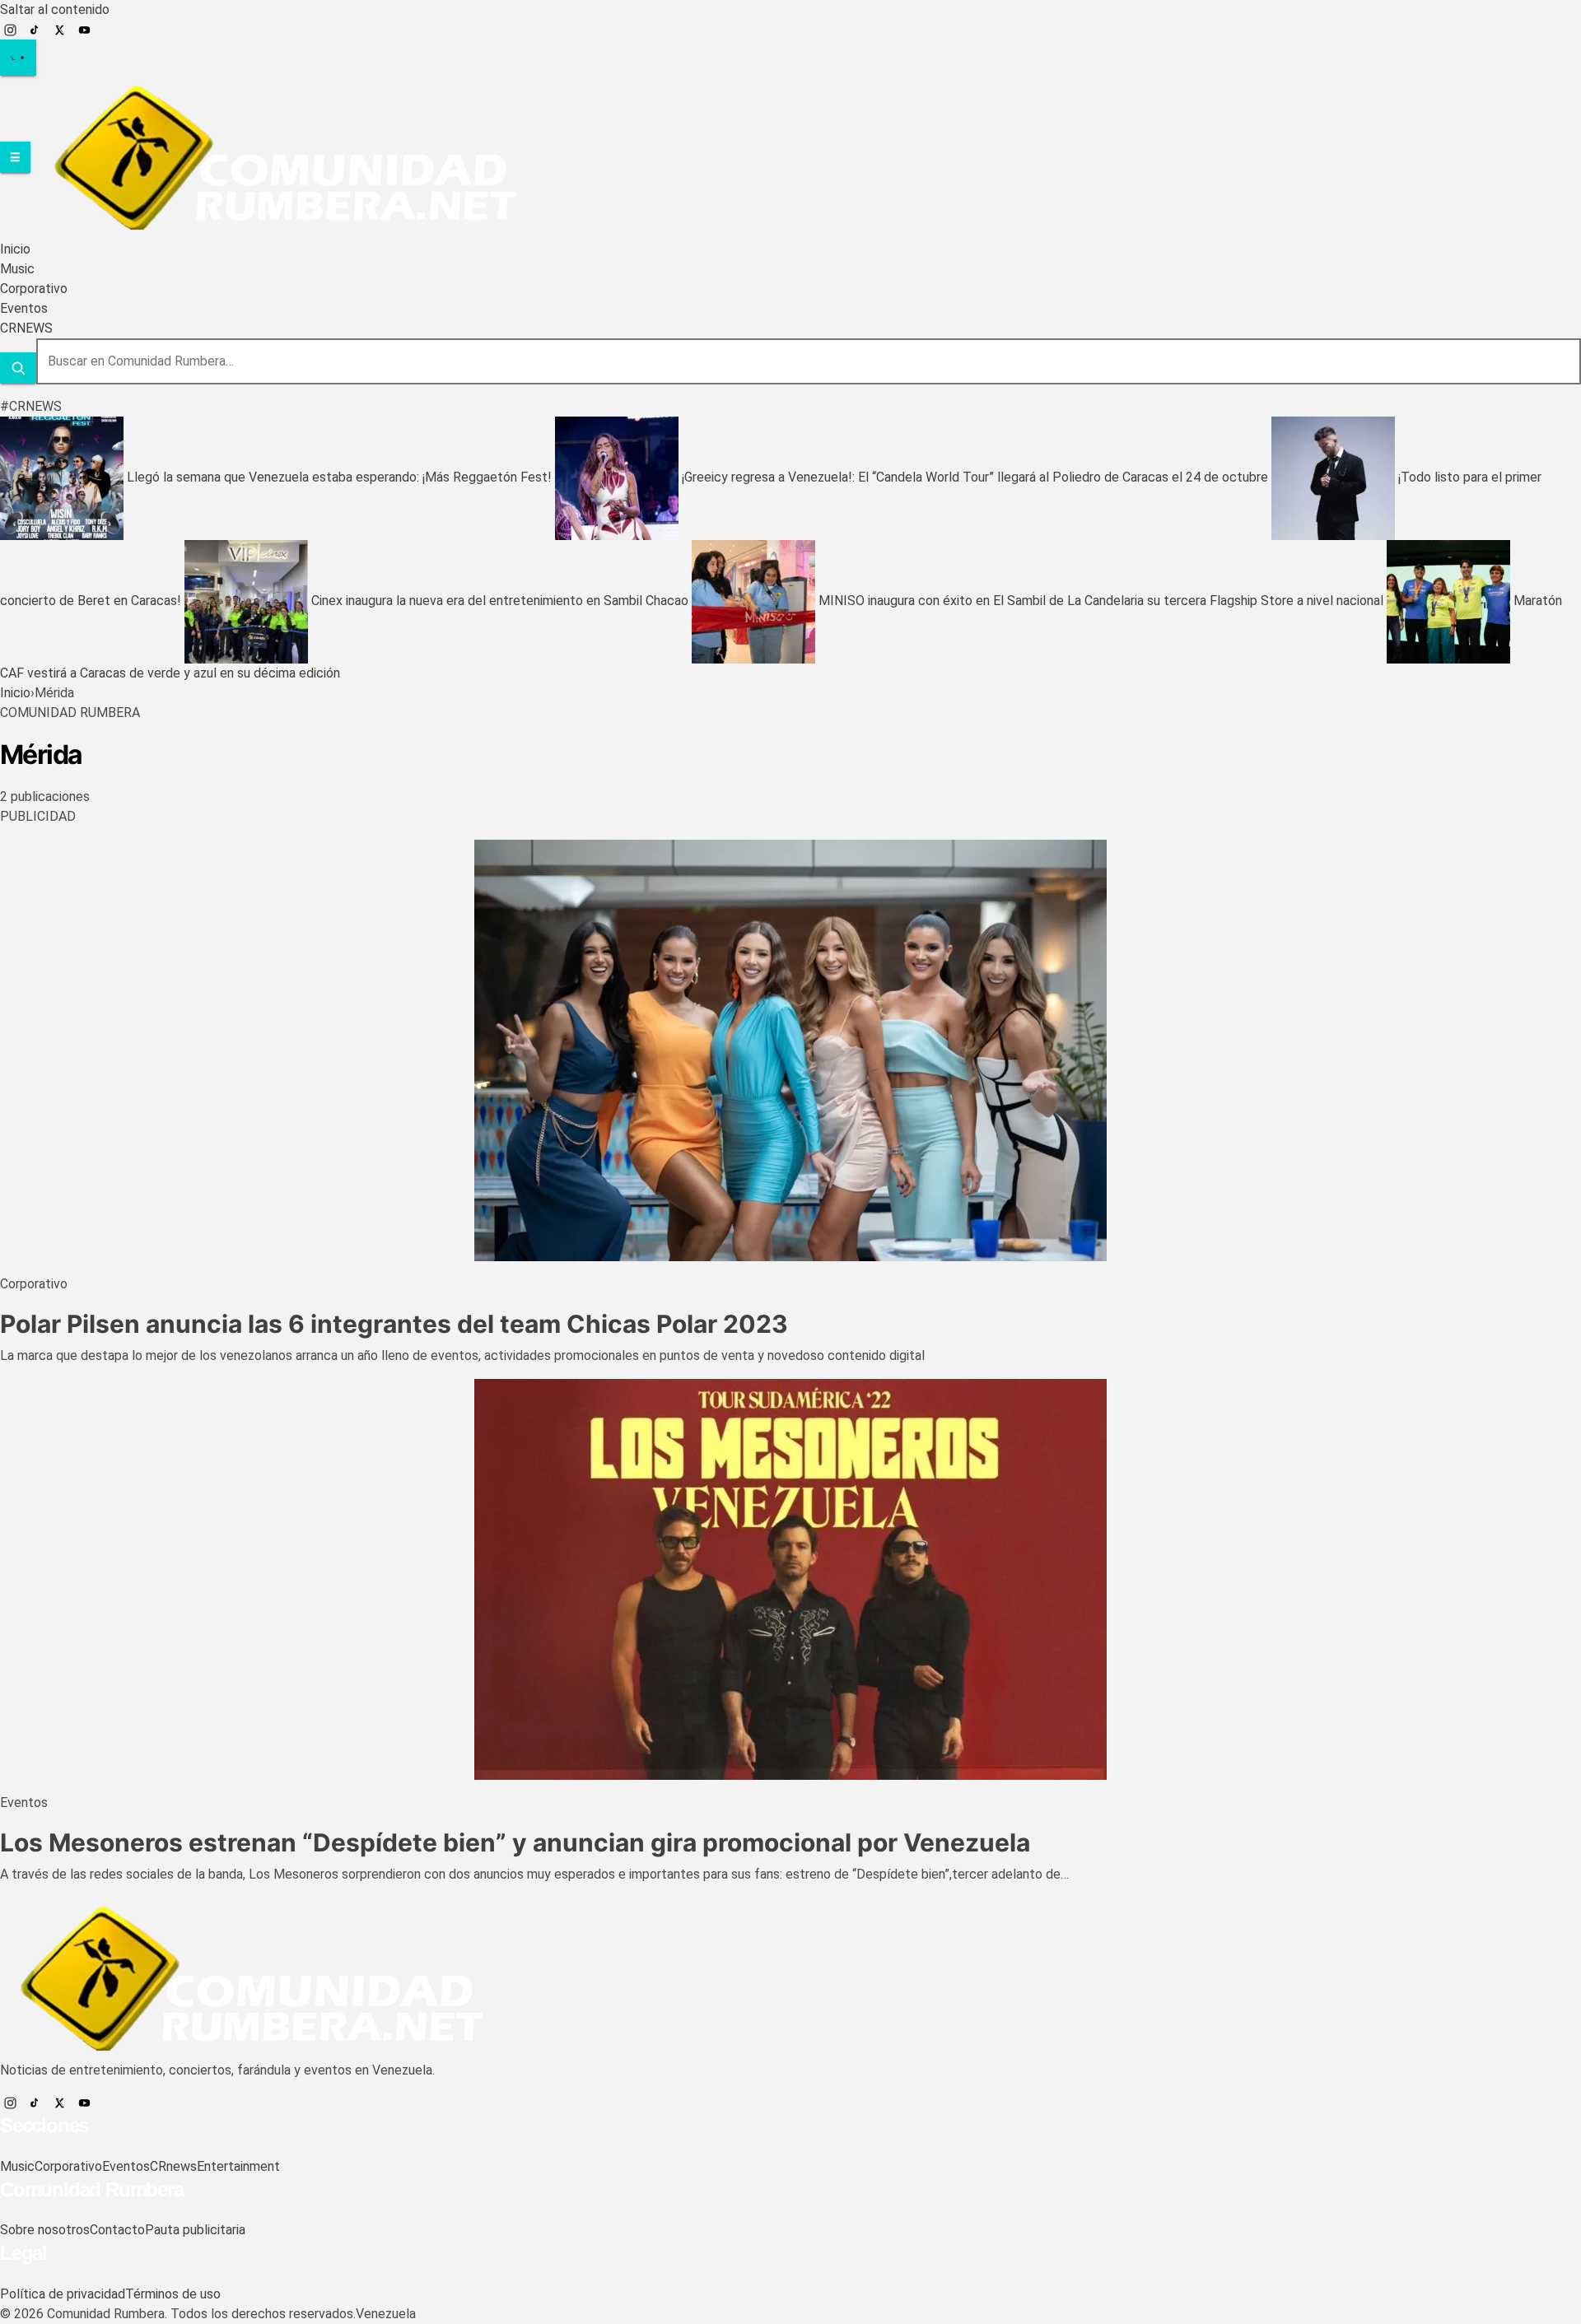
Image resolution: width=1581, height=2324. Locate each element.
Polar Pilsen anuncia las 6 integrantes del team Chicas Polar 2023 (394, 1324)
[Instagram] (10, 30)
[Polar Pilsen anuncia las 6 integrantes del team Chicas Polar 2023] (790, 1050)
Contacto (117, 2230)
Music (17, 269)
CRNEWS (26, 328)
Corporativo (34, 289)
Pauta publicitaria (195, 2230)
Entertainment (238, 2166)
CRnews (173, 2166)
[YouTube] (84, 30)
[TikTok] (35, 30)
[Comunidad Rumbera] (243, 1978)
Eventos (24, 308)
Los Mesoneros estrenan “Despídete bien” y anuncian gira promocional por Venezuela (515, 1842)
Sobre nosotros (45, 2230)
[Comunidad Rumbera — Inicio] (277, 157)
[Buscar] (18, 368)
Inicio (15, 249)
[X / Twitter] (59, 30)
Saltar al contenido (55, 9)
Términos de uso (173, 2294)
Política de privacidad (63, 2294)
